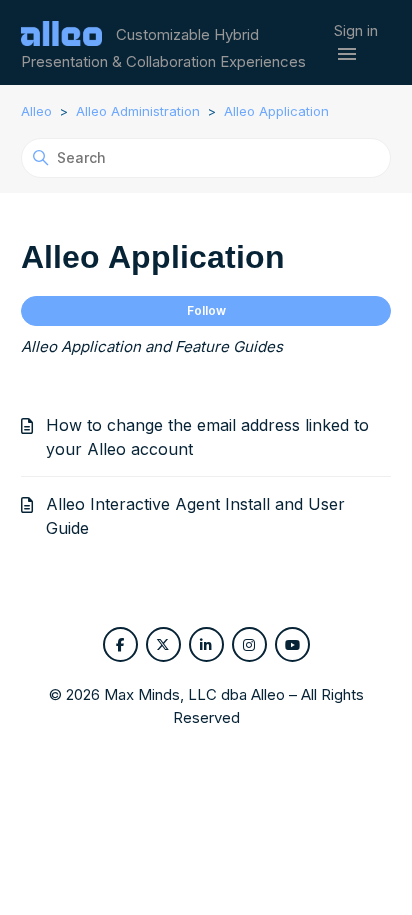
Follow (206, 310)
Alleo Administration (138, 111)
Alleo (36, 111)
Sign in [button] (356, 30)
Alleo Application (276, 111)
